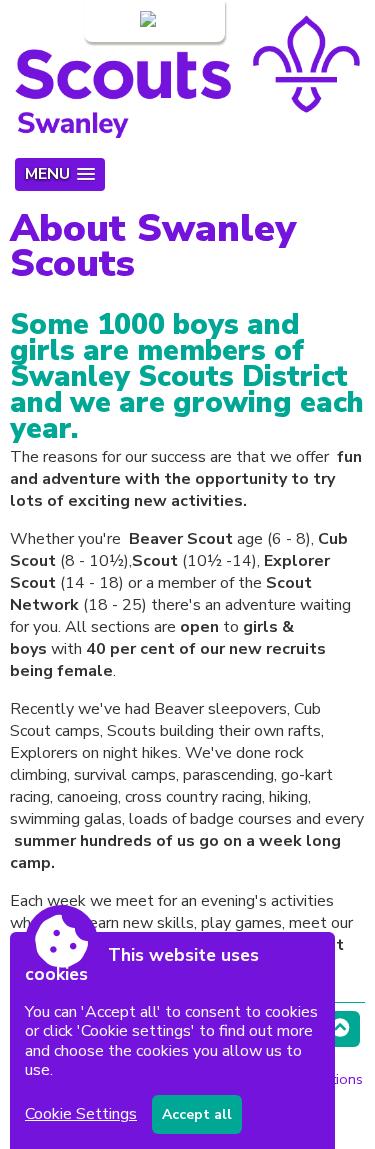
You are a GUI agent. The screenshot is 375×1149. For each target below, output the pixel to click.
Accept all (197, 1114)
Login (117, 21)
